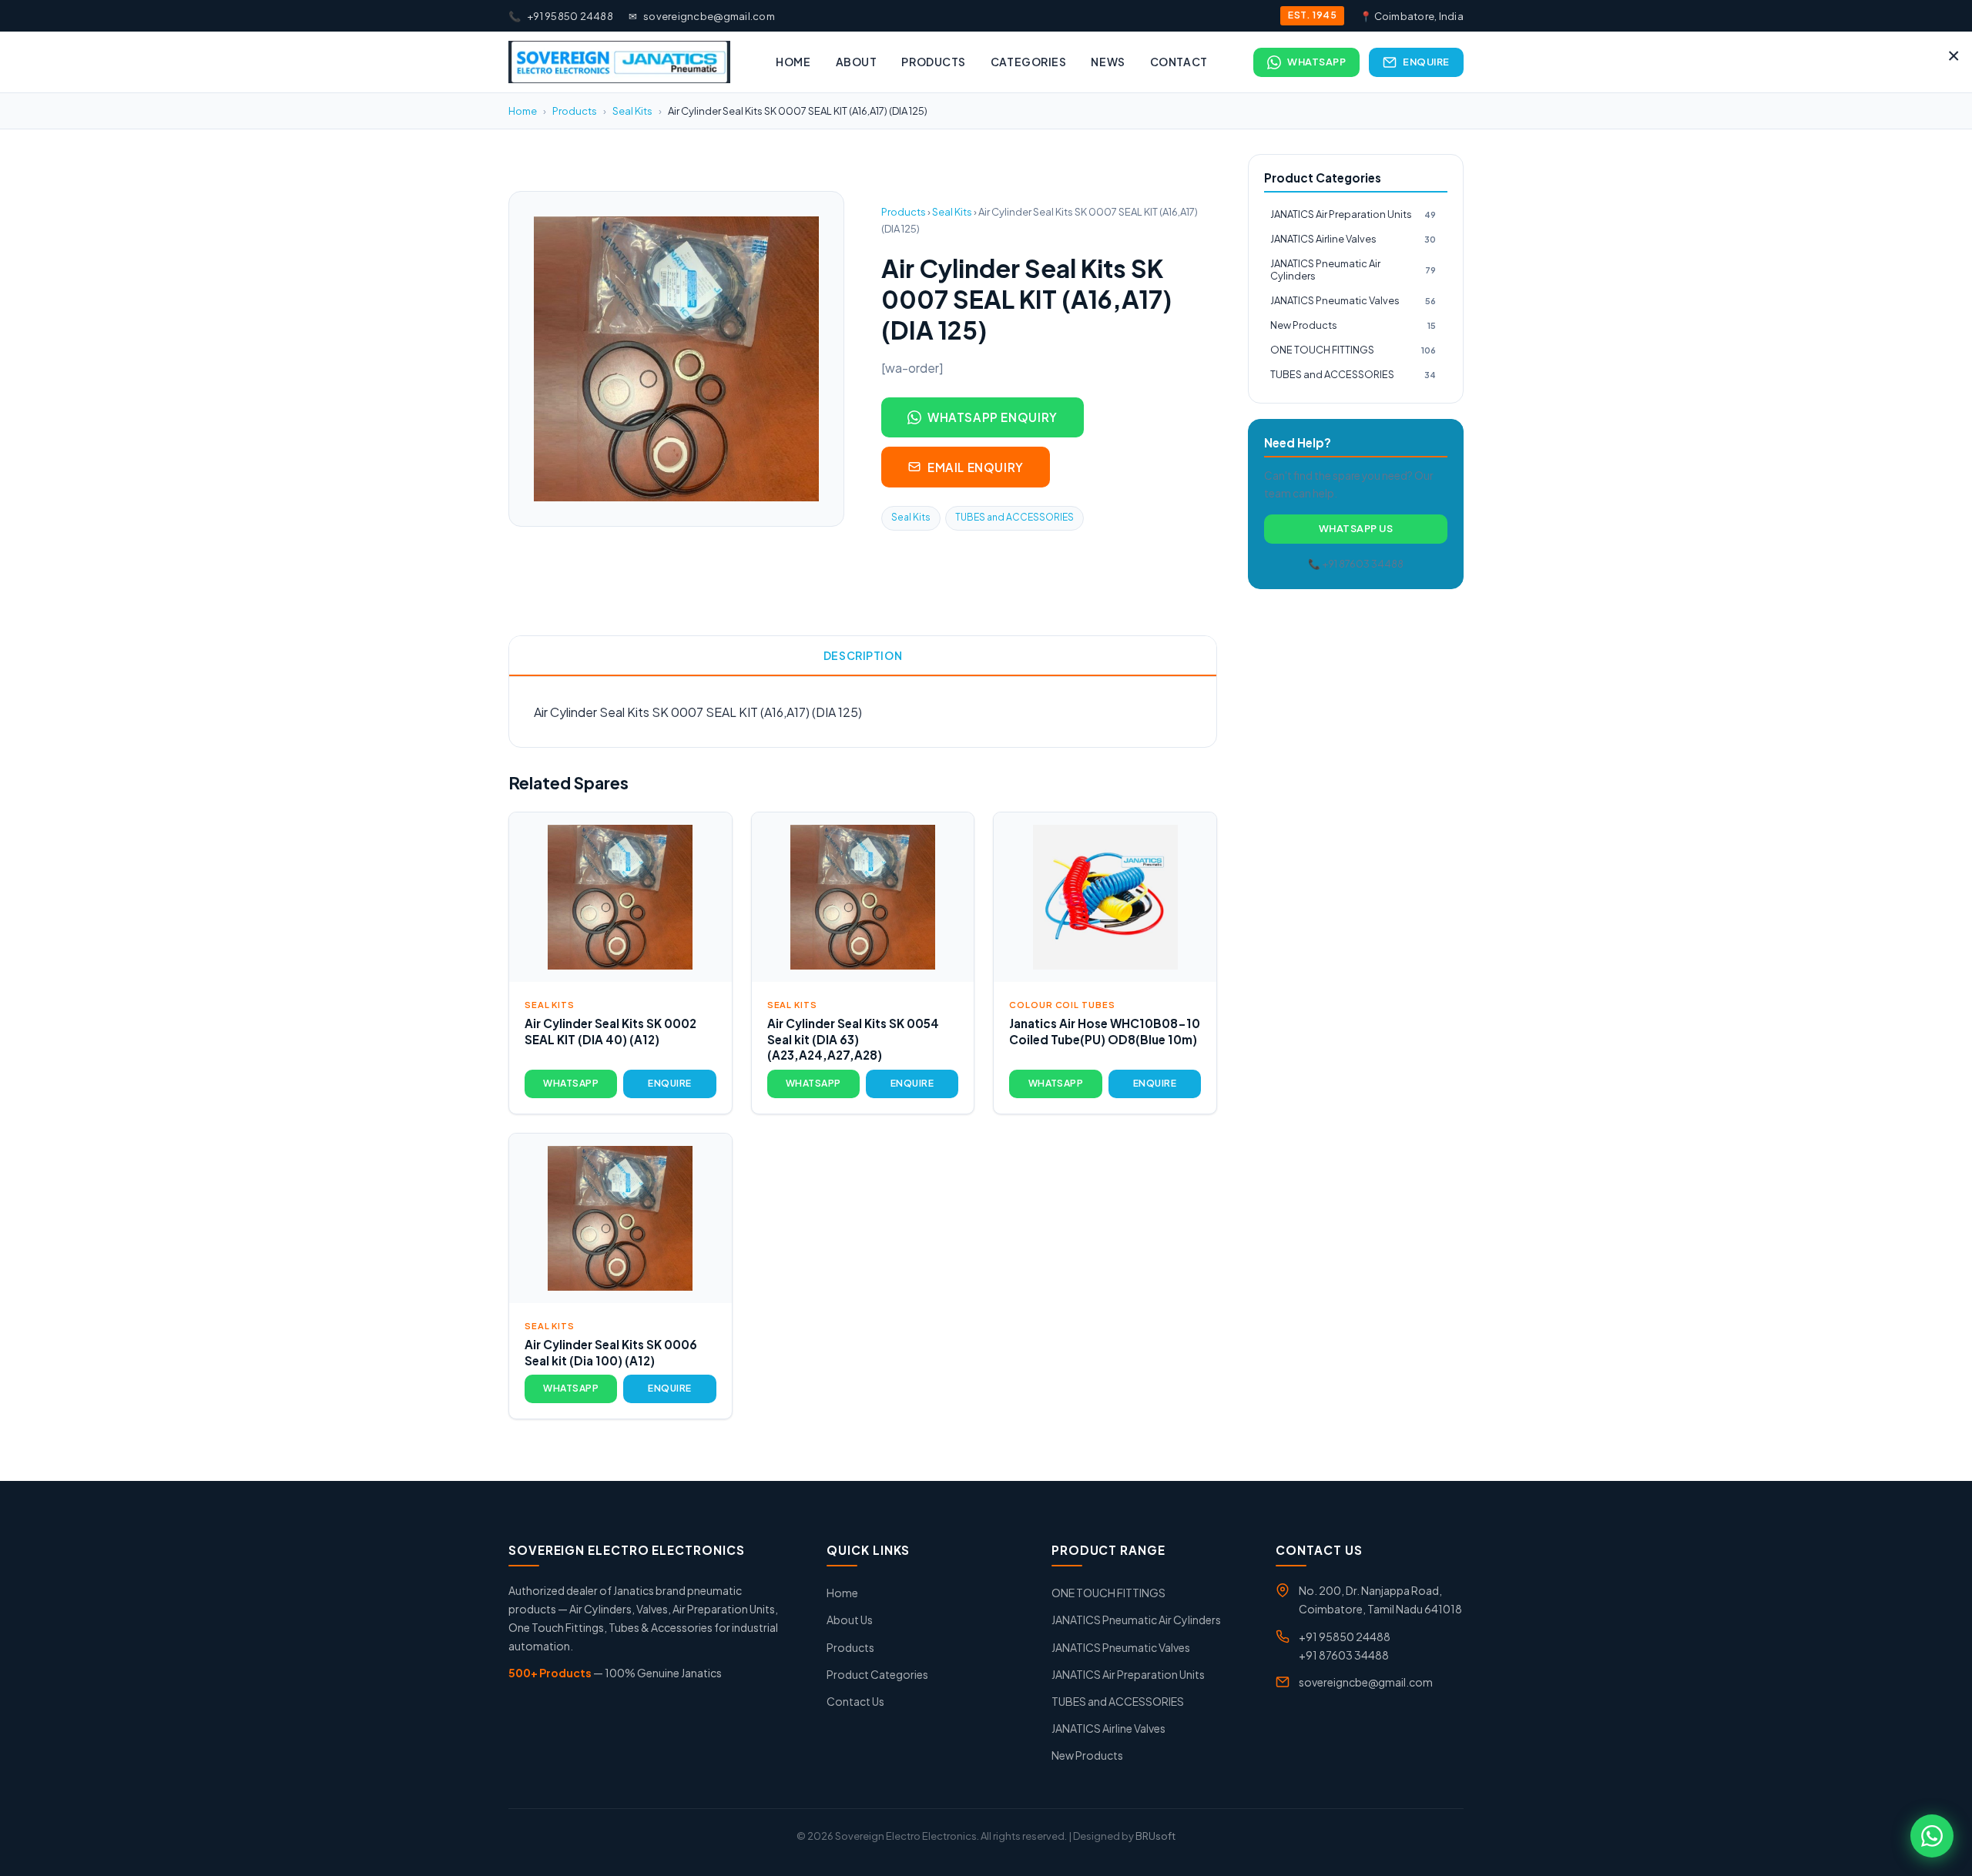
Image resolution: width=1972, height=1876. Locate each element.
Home (793, 62)
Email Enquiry (976, 467)
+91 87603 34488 (1344, 1655)
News (1108, 62)
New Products (1353, 325)
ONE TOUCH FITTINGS (1353, 350)
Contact (1179, 62)
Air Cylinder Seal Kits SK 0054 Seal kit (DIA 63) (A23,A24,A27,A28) (853, 1039)
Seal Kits (632, 111)
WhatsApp (1316, 62)
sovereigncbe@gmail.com (702, 16)
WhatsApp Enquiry (993, 417)
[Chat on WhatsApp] (1932, 1836)
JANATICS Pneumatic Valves (1353, 300)
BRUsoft (1155, 1836)
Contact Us (855, 1701)
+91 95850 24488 (561, 16)
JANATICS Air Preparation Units (1353, 214)
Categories (1029, 62)
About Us (850, 1620)
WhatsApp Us (1356, 528)
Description (863, 655)
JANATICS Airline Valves (1353, 239)
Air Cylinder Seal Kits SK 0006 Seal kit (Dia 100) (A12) (611, 1352)
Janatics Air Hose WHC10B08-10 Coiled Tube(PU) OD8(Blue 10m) (1105, 1031)
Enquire (1426, 62)
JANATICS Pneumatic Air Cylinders (1353, 270)
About (857, 62)
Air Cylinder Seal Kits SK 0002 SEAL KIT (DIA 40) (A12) (610, 1031)
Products (933, 62)
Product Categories (877, 1674)
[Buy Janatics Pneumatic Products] (619, 62)
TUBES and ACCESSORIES (1015, 517)
